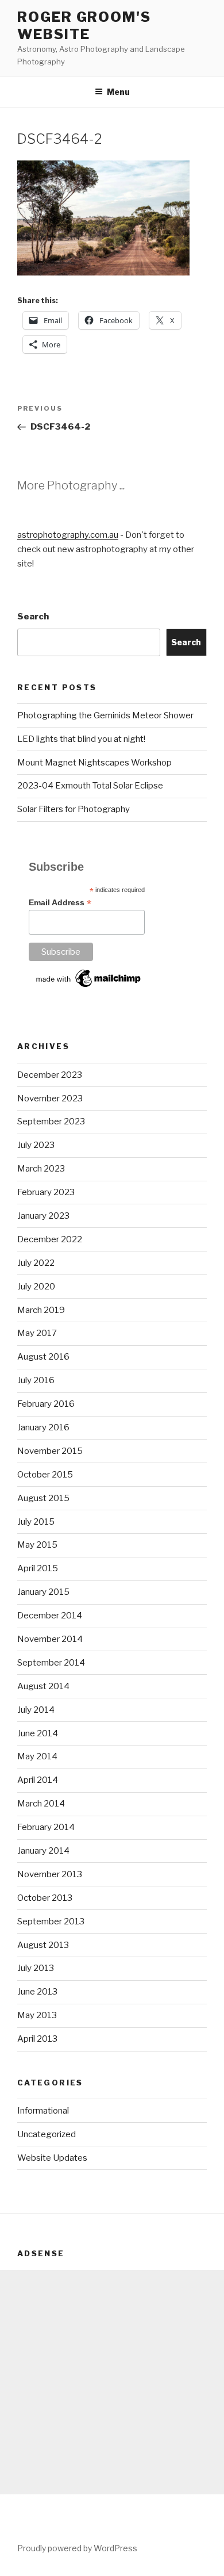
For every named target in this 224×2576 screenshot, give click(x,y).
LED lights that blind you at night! (81, 739)
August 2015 (43, 1498)
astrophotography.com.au (68, 535)
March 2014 (41, 1804)
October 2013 (45, 1898)
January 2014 (43, 1851)
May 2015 (37, 1545)
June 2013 (37, 1992)
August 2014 (43, 1686)
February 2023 (46, 1192)
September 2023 (51, 1122)
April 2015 (38, 1568)
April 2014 (38, 1780)
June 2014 (38, 1733)
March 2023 (41, 1169)
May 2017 (37, 1333)
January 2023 (43, 1216)
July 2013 (36, 1968)
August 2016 (43, 1357)
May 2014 (37, 1756)
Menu (118, 92)
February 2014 (46, 1827)
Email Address (60, 903)
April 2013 (37, 2039)
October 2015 (45, 1475)
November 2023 (50, 1098)
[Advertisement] (112, 2382)
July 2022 (36, 1263)
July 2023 (36, 1145)
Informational (43, 2111)
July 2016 (36, 1380)
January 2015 (43, 1592)
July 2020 (36, 1287)
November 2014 (50, 1639)
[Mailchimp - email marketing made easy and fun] (89, 987)
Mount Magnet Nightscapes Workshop (94, 763)
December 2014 (50, 1616)
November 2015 (50, 1451)
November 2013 (50, 1874)
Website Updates (52, 2158)
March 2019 (41, 1310)
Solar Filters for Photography (74, 809)
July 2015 (36, 1522)
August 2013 (43, 1945)
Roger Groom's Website (84, 26)
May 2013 (37, 2015)
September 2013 (51, 1922)
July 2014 (36, 1710)
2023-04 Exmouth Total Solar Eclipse (90, 786)
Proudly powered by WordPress (77, 2548)
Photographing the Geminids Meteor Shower (105, 715)
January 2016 (43, 1427)
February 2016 (46, 1404)
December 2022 (50, 1239)
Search (33, 617)
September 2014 (51, 1663)
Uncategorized (47, 2134)
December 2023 (50, 1075)
